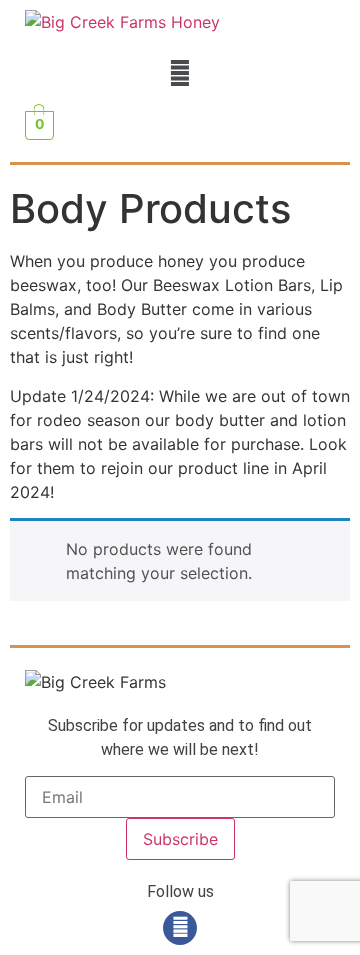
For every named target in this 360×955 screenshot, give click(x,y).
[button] (179, 72)
